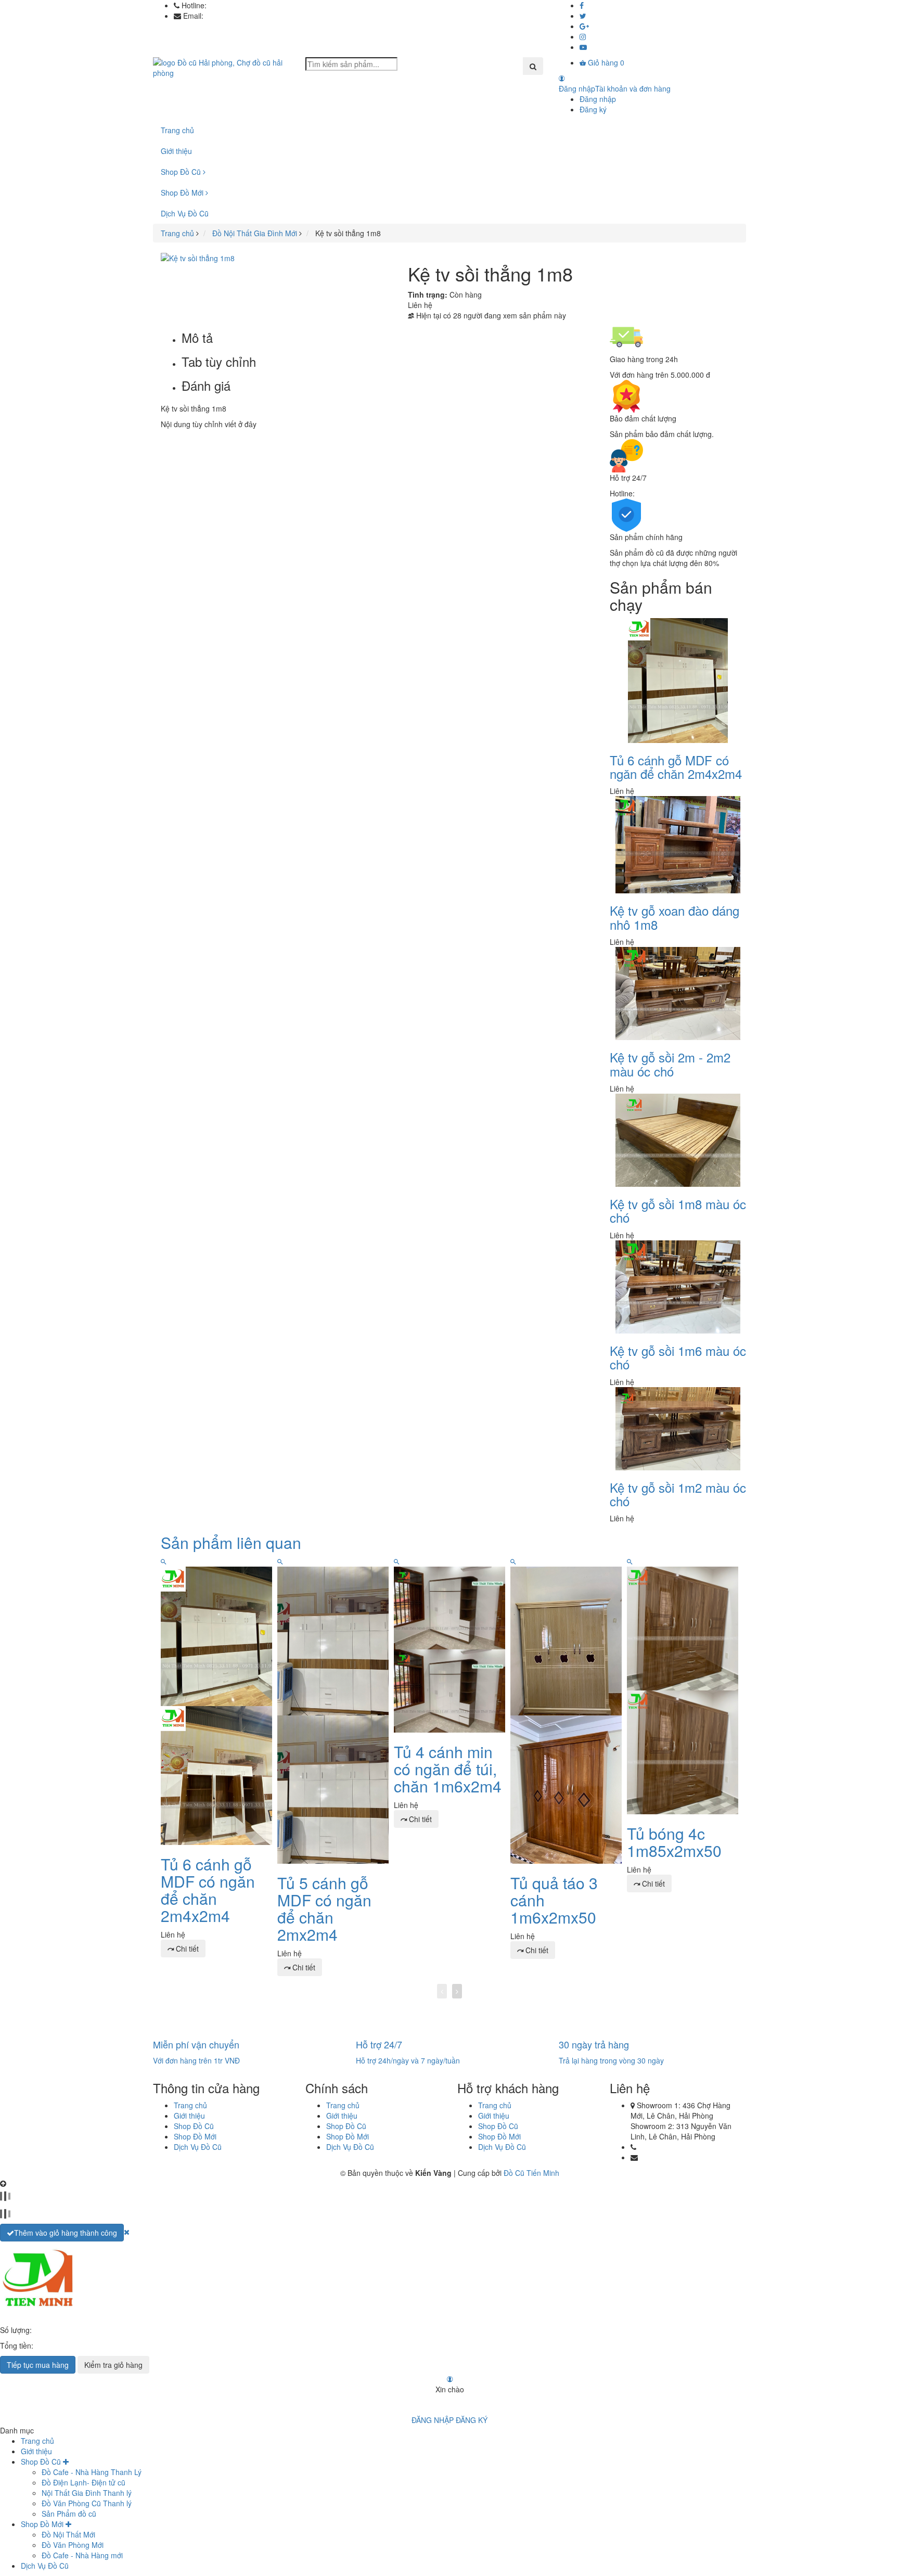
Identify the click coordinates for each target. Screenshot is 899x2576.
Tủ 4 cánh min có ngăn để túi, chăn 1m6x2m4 (448, 1769)
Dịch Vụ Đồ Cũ (185, 213)
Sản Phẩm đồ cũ (69, 2514)
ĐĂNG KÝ (472, 2420)
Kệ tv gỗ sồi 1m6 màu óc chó (678, 1357)
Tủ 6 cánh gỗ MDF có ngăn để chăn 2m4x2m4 (676, 767)
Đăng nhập (598, 99)
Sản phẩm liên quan (231, 1542)
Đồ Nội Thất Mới (68, 2534)
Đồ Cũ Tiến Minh (531, 2173)
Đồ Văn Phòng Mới (73, 2545)
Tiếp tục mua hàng (38, 2365)
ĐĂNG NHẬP (433, 2420)
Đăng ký (593, 109)
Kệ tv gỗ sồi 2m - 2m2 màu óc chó (670, 1064)
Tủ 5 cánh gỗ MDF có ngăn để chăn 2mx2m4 (324, 1908)
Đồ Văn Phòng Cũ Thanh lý (87, 2503)
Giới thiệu (176, 151)
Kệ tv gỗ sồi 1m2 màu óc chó (678, 1494)
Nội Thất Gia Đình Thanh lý (87, 2493)
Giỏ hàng (605, 62)
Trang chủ (177, 130)
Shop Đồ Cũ (182, 172)
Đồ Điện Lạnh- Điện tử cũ (84, 2482)
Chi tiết (186, 1949)
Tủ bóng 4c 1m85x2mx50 (674, 1842)
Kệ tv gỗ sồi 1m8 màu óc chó (678, 1210)
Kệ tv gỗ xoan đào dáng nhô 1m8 (675, 917)
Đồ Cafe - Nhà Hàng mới (82, 2555)
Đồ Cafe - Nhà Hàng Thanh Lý (92, 2472)
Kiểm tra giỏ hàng (113, 2365)
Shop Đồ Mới (183, 193)
